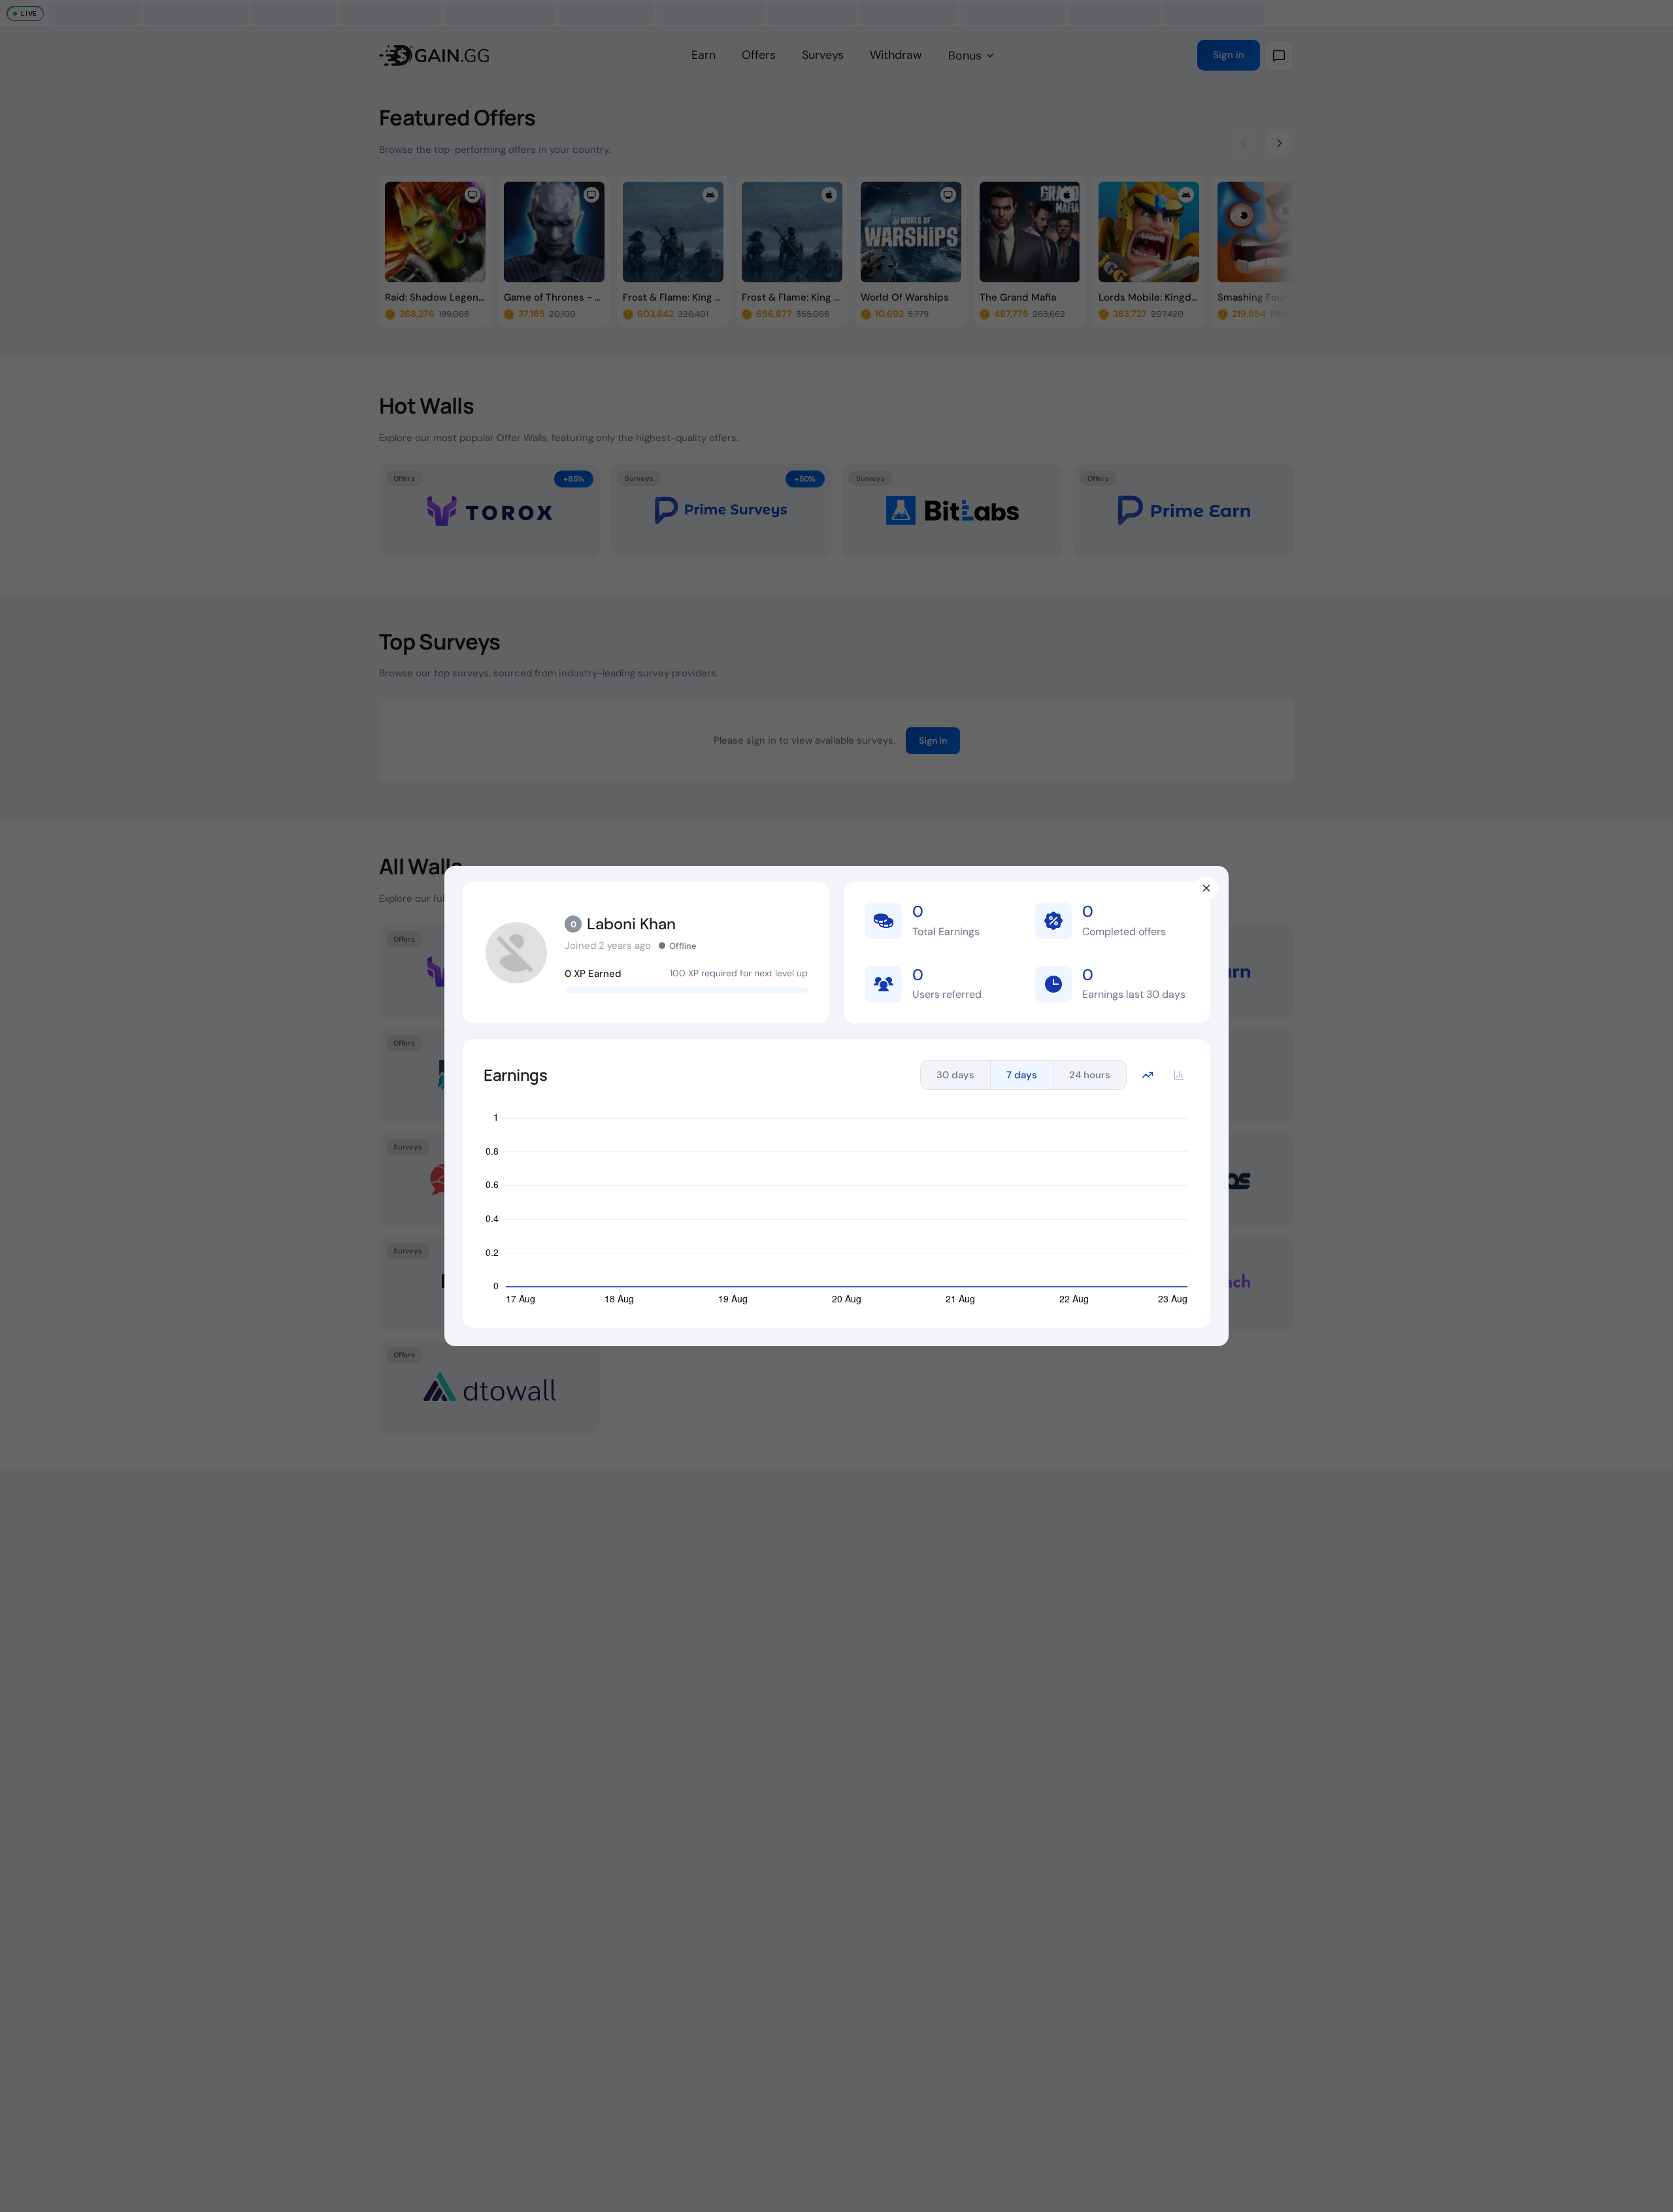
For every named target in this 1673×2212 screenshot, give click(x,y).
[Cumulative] (1148, 1075)
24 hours (1090, 1075)
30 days (955, 1075)
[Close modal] (1206, 888)
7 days (1022, 1075)
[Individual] (1179, 1075)
